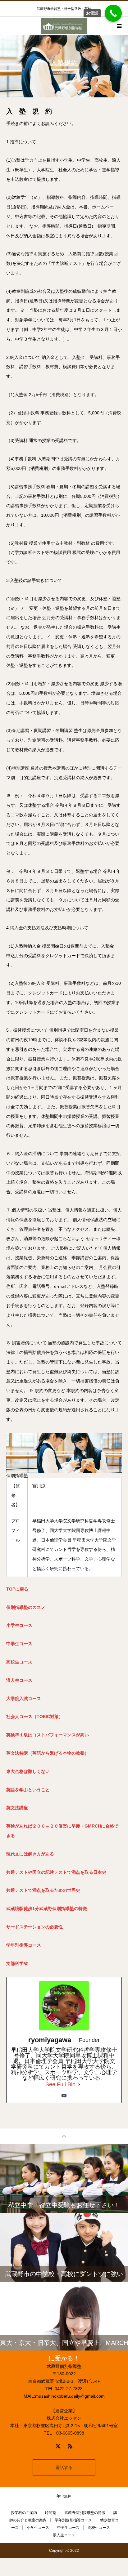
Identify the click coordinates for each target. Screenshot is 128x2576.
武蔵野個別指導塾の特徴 (85, 2513)
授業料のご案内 (24, 2513)
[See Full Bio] (79, 2084)
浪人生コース (64, 2535)
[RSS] (70, 2446)
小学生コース (38, 2528)
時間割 (51, 2513)
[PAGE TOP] (64, 2136)
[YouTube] (64, 2096)
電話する (64, 2467)
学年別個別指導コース (73, 2520)
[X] (58, 2446)
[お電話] (113, 13)
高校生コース (99, 2528)
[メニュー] (119, 26)
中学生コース (68, 2528)
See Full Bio (60, 2084)
